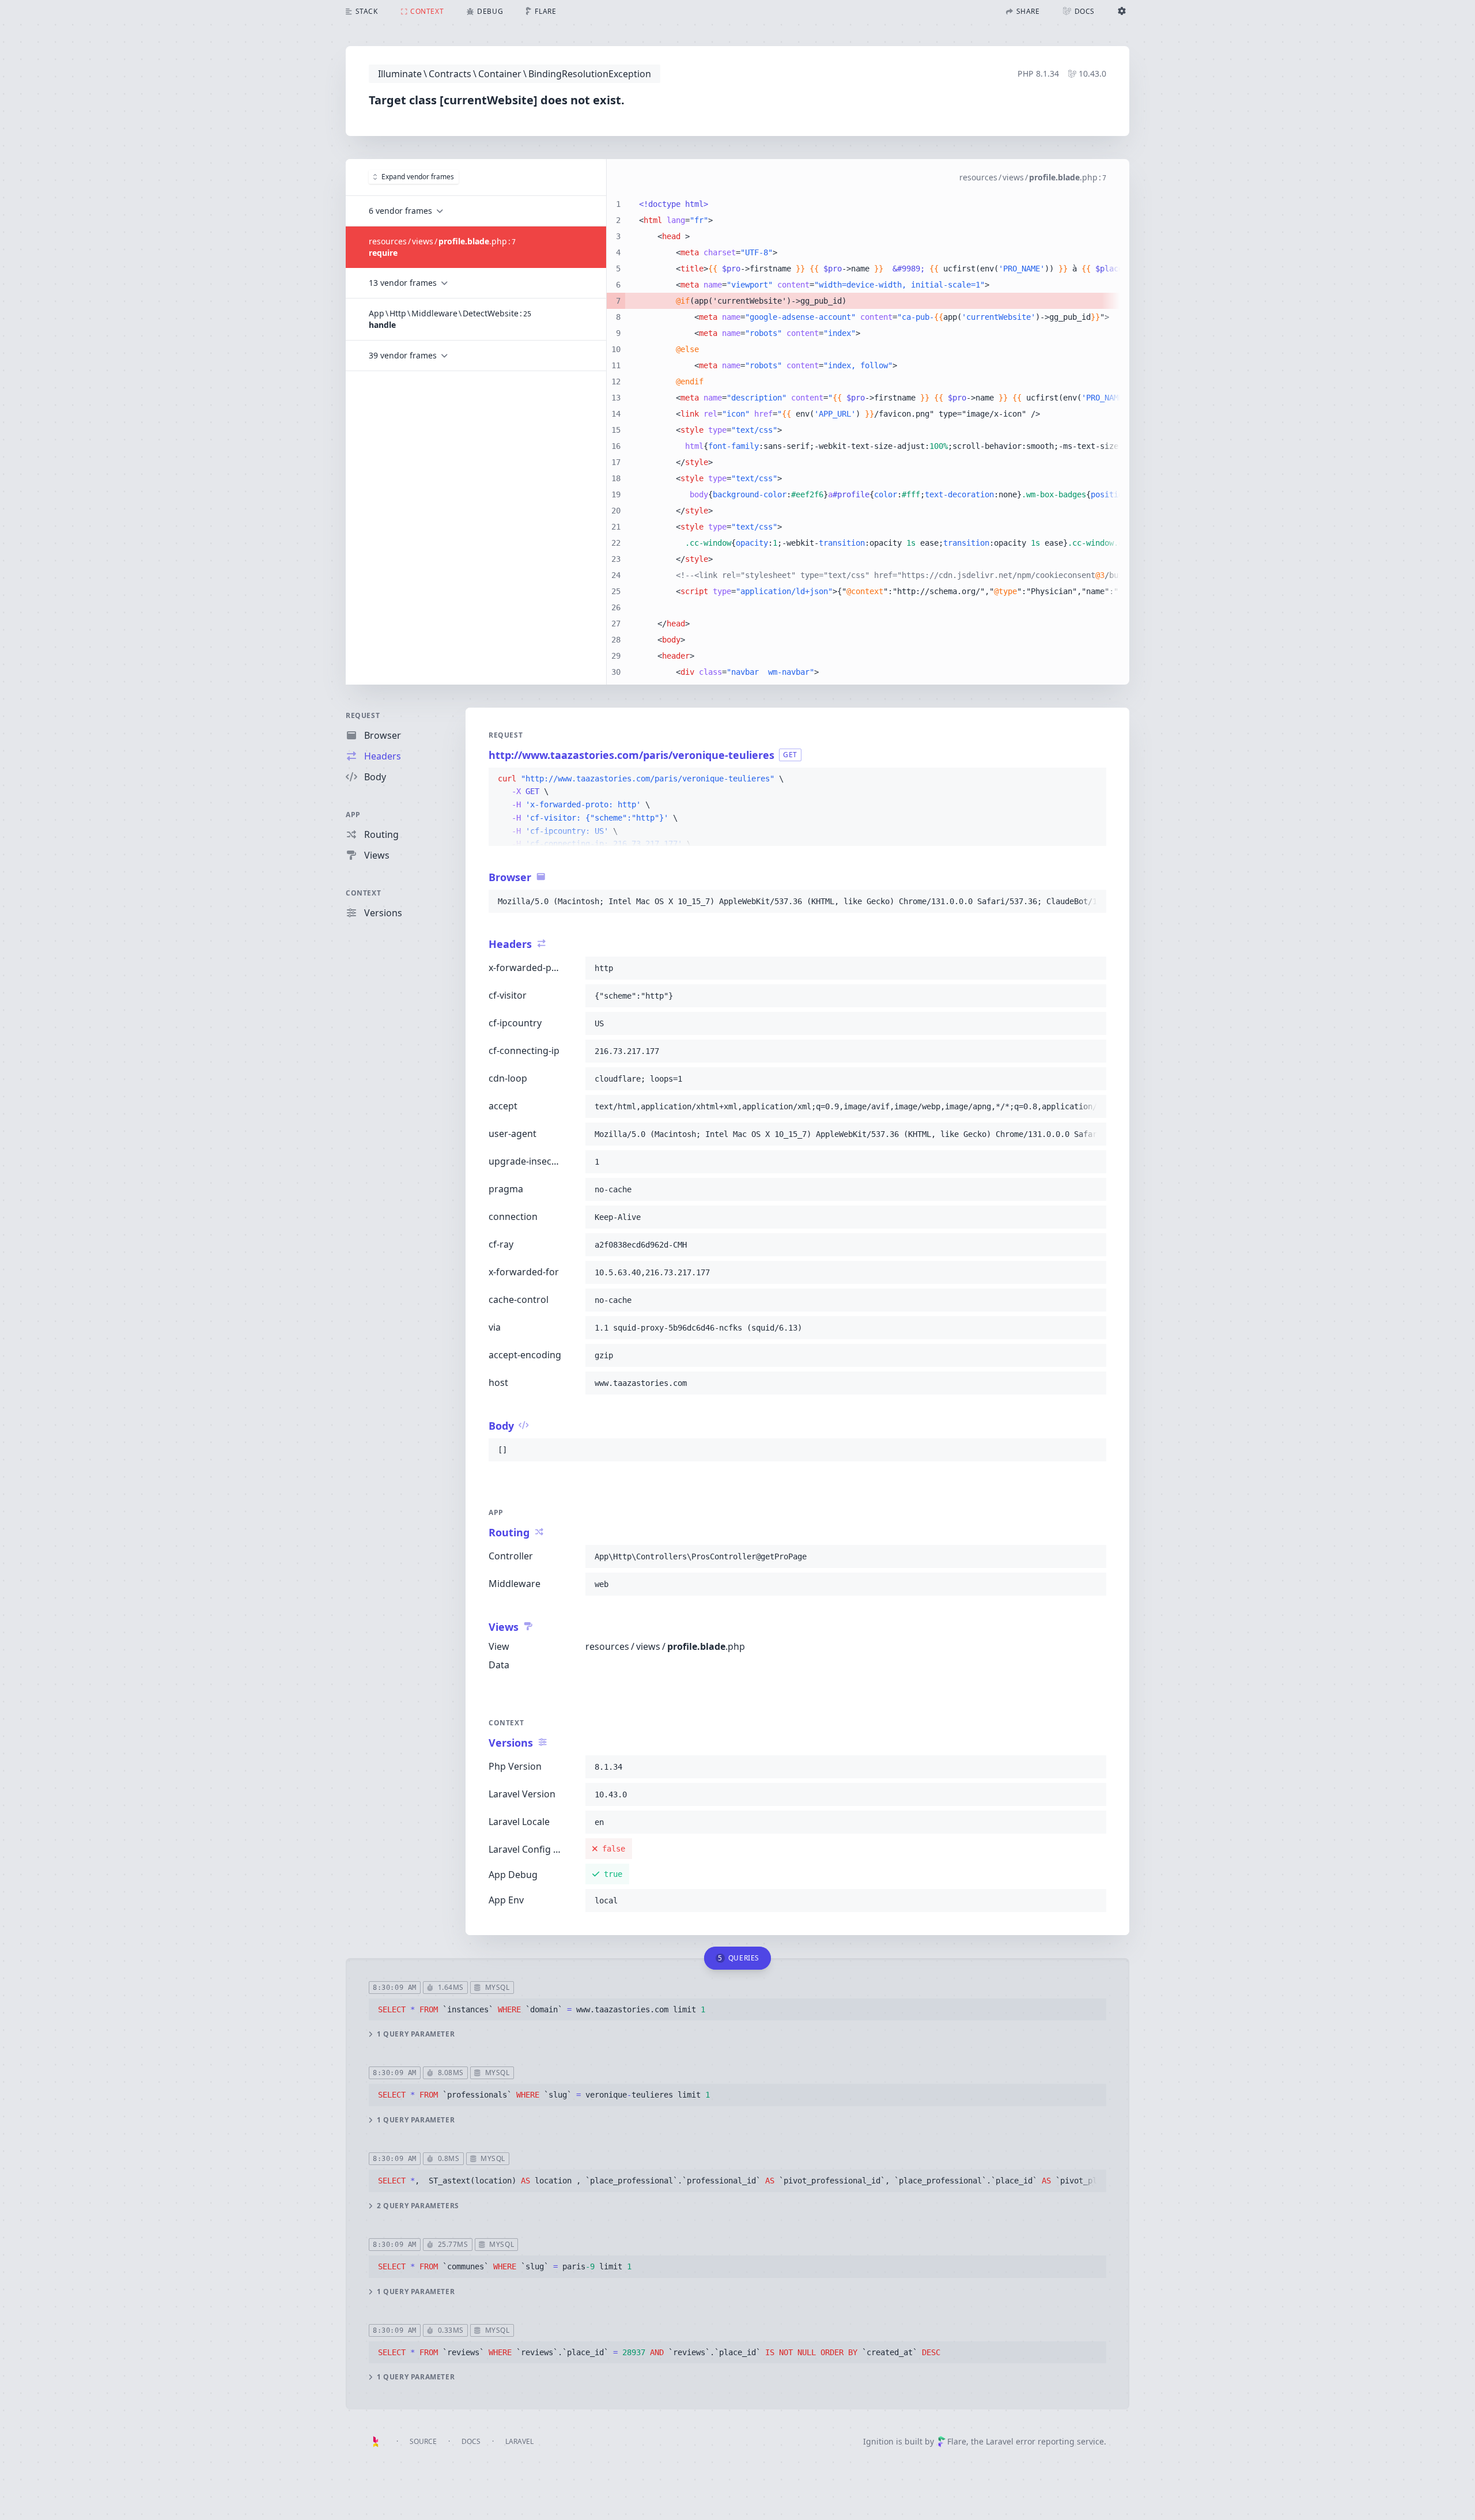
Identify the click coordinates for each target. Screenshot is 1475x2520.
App (353, 815)
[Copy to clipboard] (1092, 779)
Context (363, 893)
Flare (957, 2441)
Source (423, 2441)
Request (363, 715)
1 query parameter (416, 2034)
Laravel (519, 2441)
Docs (471, 2441)
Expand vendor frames (418, 177)
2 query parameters (418, 2206)
